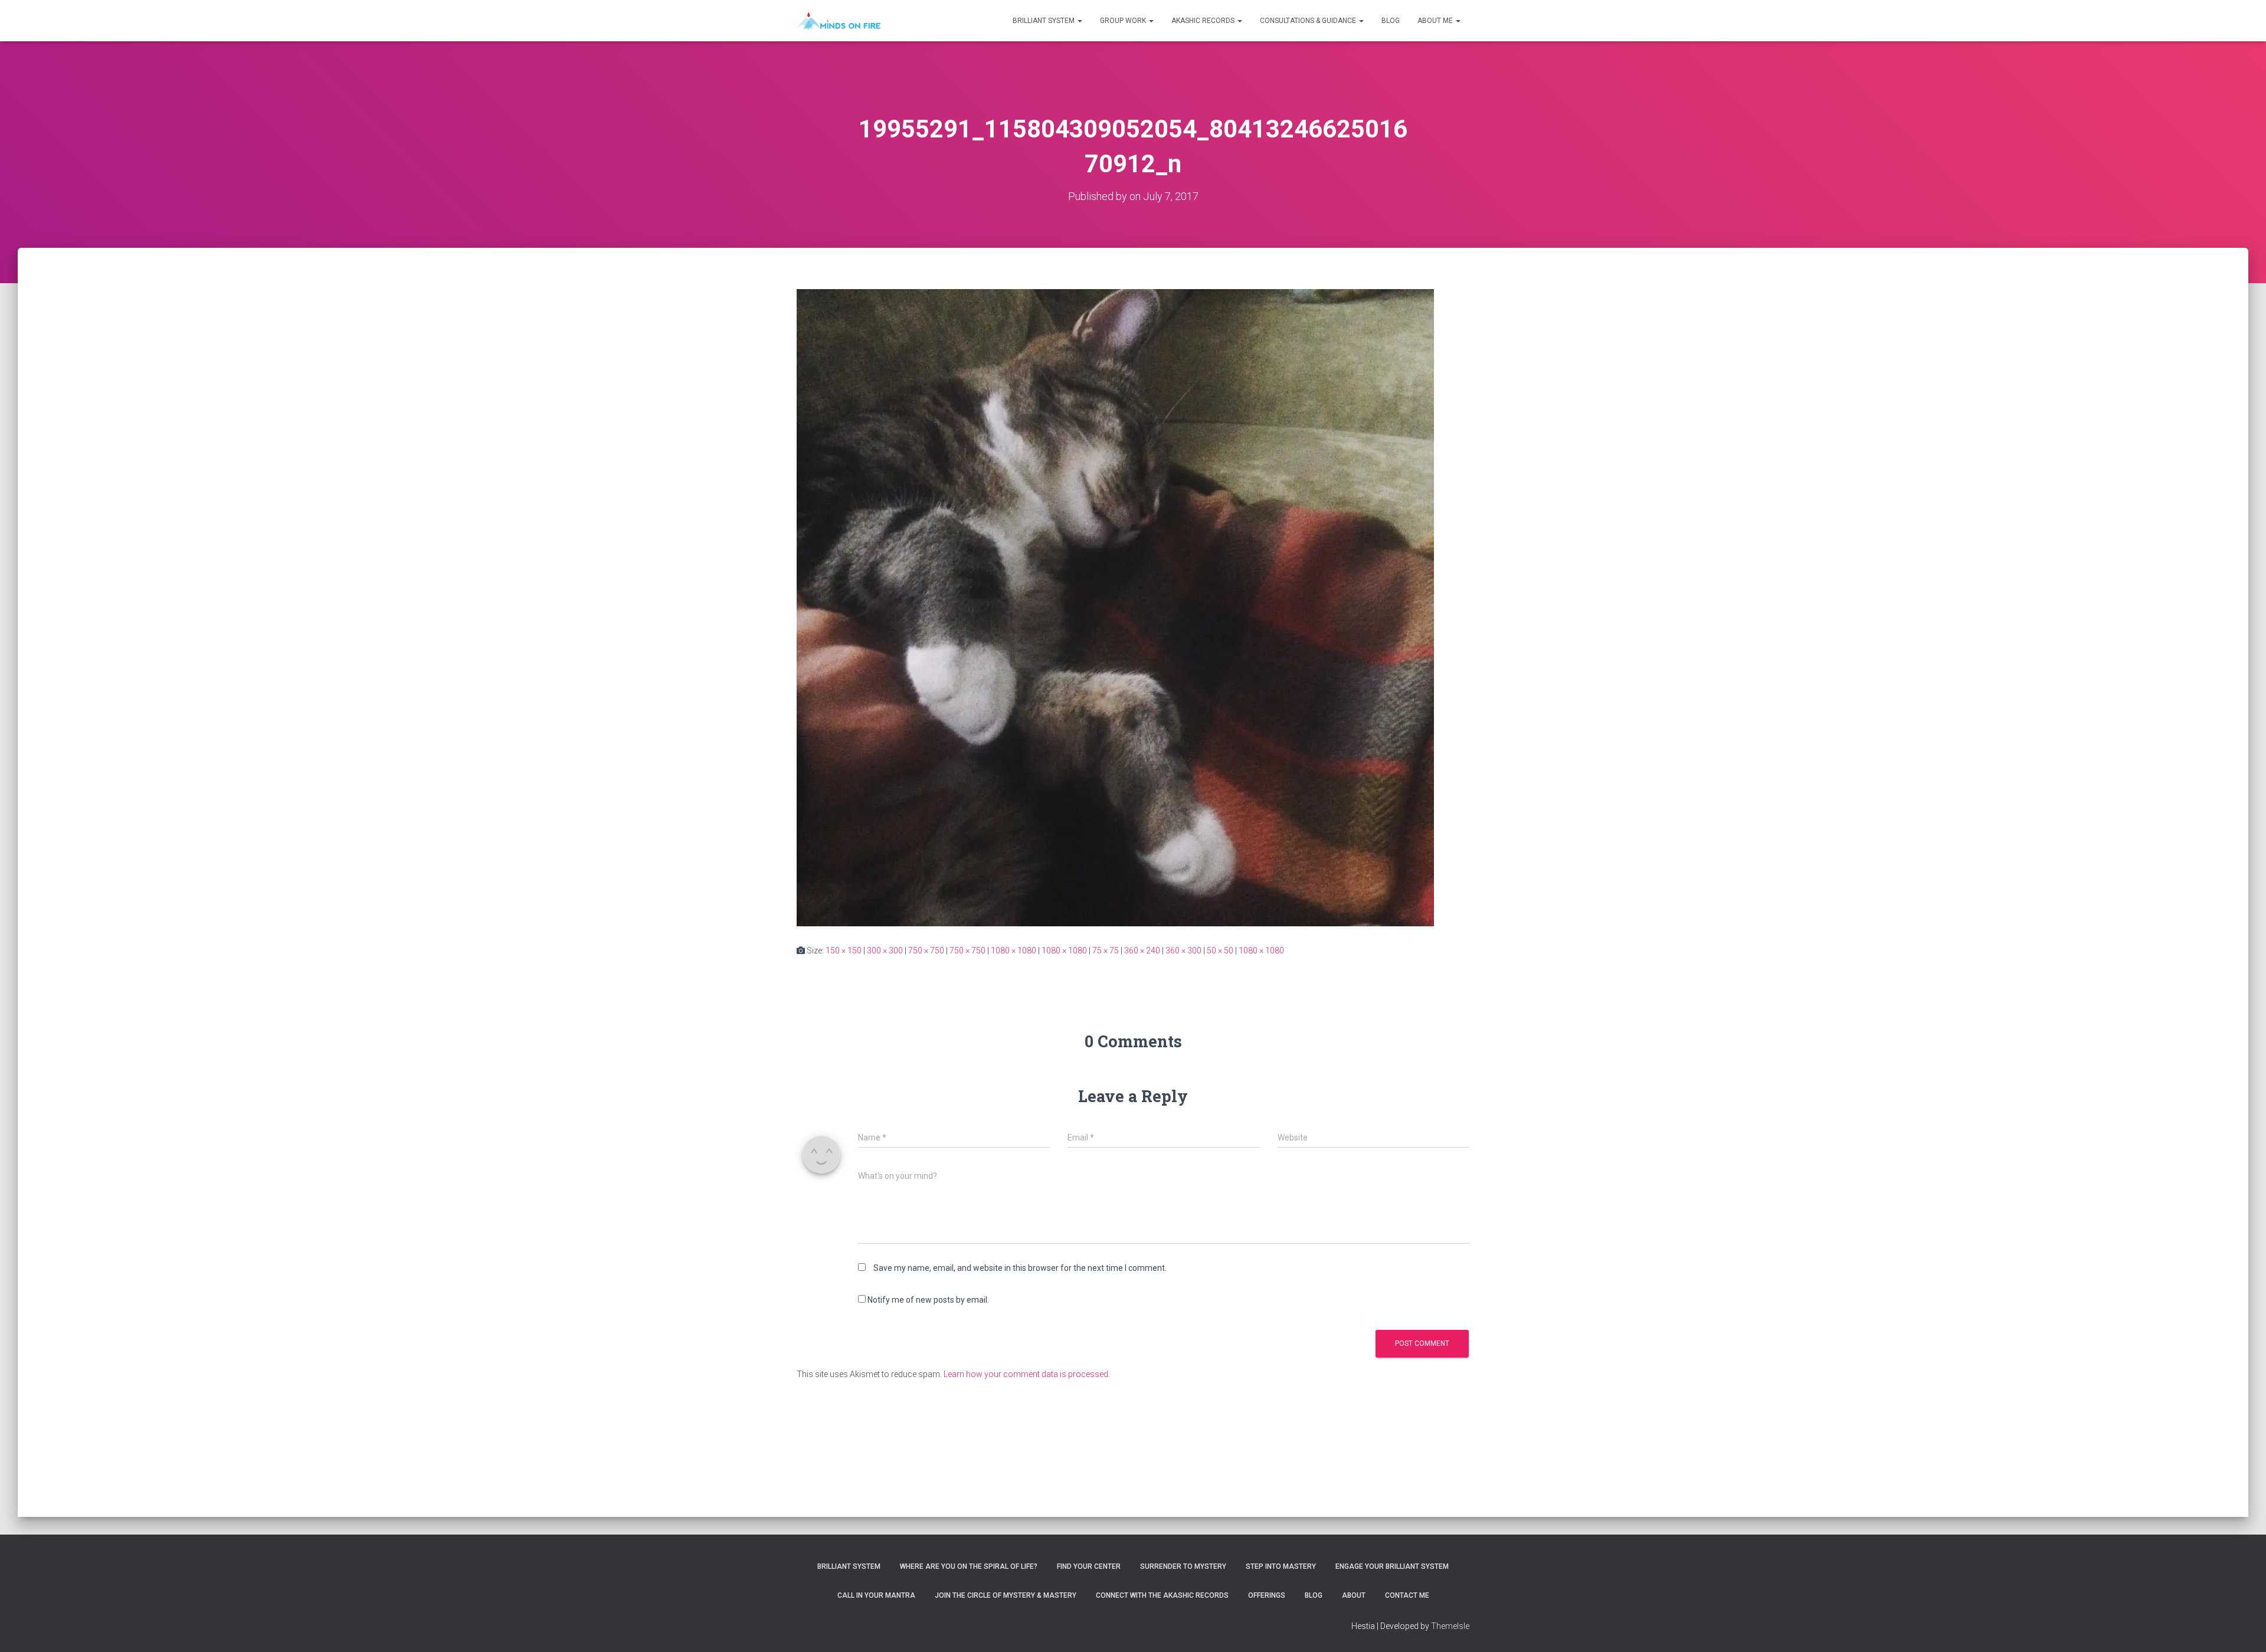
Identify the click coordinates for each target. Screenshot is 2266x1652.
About (1354, 1595)
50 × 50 (1220, 950)
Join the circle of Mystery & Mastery (1006, 1595)
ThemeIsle (1450, 1626)
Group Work (1124, 21)
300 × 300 (885, 950)
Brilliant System (1044, 21)
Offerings (1267, 1595)
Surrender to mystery (1183, 1566)
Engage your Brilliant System (1392, 1566)
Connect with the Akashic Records (1162, 1595)
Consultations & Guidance (1309, 21)
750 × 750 (926, 950)
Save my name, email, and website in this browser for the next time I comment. (1020, 1268)
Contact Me (1407, 1595)
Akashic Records (1204, 21)
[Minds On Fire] (839, 21)
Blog (1391, 21)
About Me (1436, 21)
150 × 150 (844, 950)
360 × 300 (1183, 950)
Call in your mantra (876, 1595)
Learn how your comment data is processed (1026, 1374)
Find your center (1089, 1566)
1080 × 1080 (1014, 950)
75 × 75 (1106, 950)
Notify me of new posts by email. (928, 1300)
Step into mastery (1281, 1566)
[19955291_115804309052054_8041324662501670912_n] (1115, 607)
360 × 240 (1142, 950)
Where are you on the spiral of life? (969, 1566)
